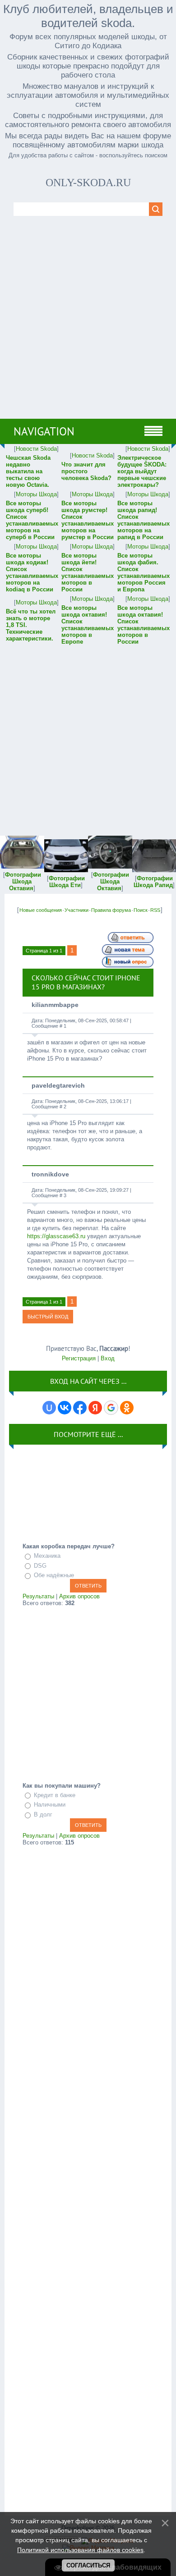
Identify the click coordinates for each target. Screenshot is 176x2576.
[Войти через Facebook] (80, 1408)
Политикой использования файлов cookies (80, 2550)
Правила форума (111, 910)
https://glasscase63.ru (56, 1236)
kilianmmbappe (55, 1005)
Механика (47, 1556)
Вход (108, 1358)
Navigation (44, 431)
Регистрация (79, 1358)
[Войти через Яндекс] (95, 1408)
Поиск (141, 910)
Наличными (50, 1805)
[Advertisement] (88, 326)
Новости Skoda (36, 449)
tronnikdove (50, 1174)
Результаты (38, 1596)
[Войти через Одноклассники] (127, 1408)
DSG (40, 1566)
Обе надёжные (54, 1575)
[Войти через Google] (111, 1408)
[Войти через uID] (49, 1408)
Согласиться (88, 2565)
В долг (43, 1814)
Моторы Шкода (36, 494)
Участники (76, 910)
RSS (155, 910)
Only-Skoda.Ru (88, 183)
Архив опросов (79, 1596)
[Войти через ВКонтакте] (65, 1408)
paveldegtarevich (58, 1085)
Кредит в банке (55, 1795)
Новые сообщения (41, 910)
